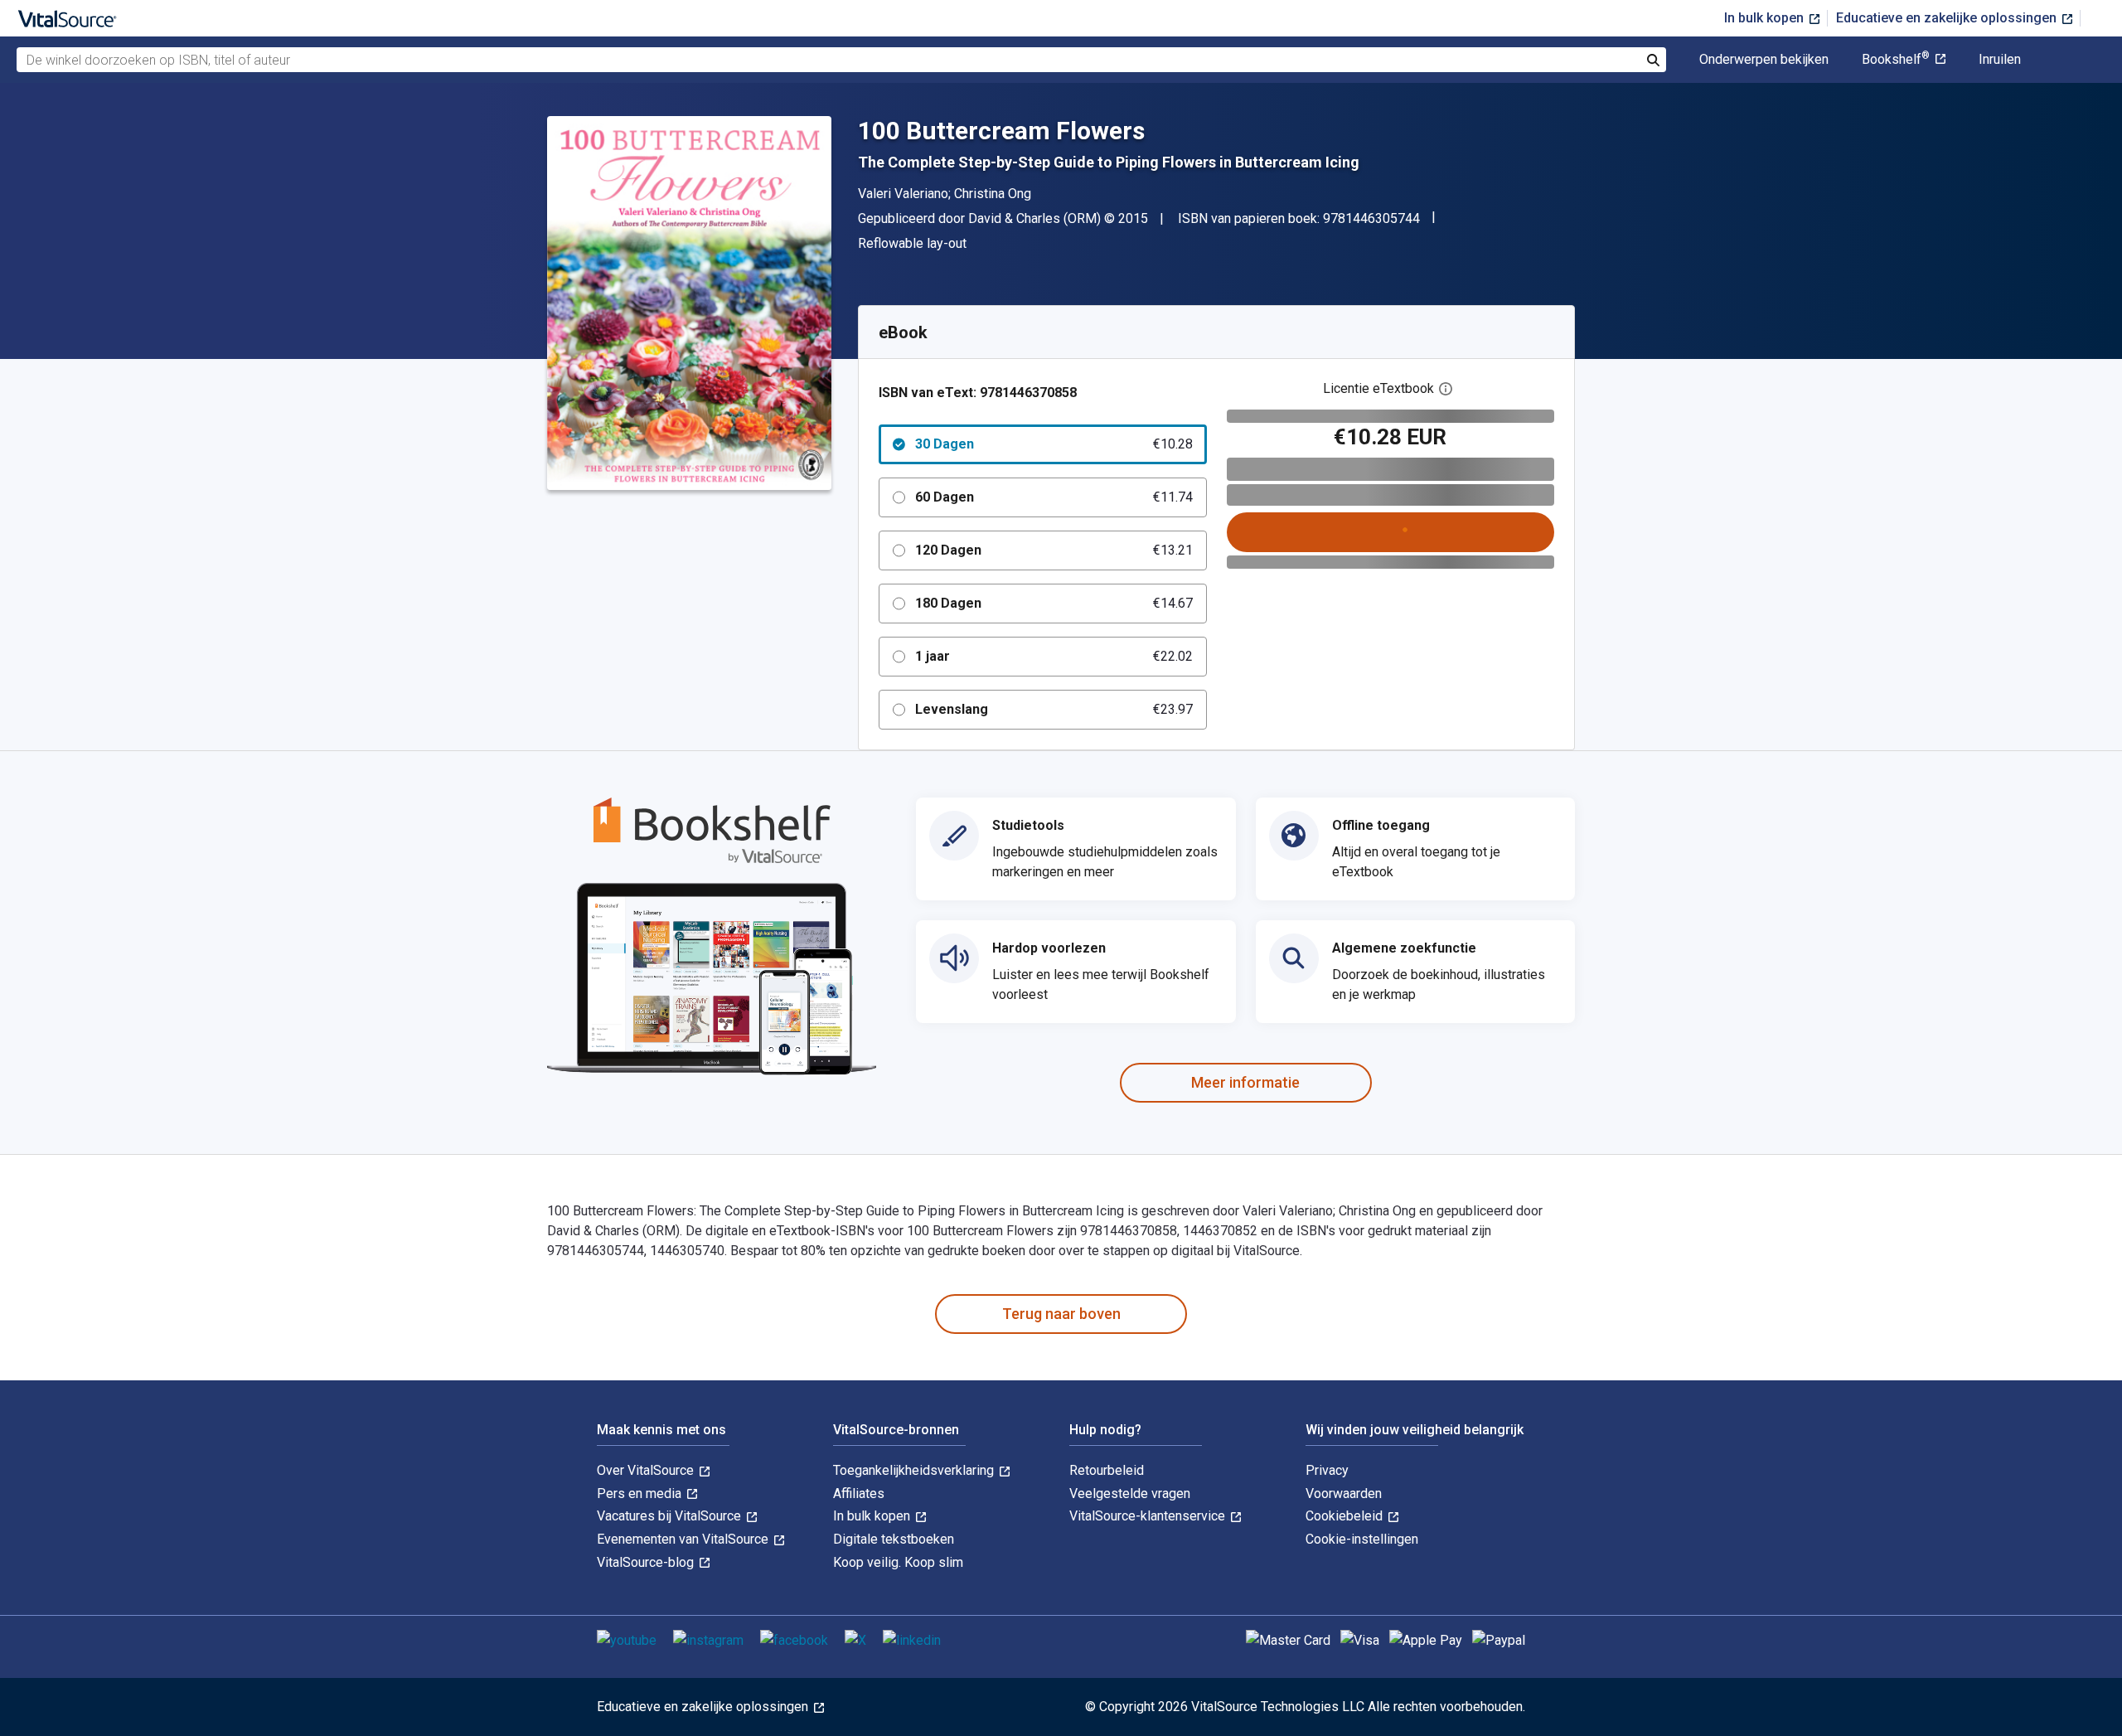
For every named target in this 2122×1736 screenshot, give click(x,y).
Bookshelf (1896, 60)
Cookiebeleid (1346, 1516)
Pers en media (641, 1494)
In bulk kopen (1766, 18)
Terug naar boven (1061, 1314)
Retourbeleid (1107, 1470)
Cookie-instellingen (1362, 1539)
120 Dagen (1054, 550)
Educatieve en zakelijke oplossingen (1948, 18)
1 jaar (1054, 656)
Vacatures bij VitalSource (671, 1516)
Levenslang (1054, 709)
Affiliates (859, 1494)
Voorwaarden (1344, 1494)
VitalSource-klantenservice (1149, 1516)
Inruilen (2000, 60)
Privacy (1327, 1470)
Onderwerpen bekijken (1764, 60)
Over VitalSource (647, 1470)
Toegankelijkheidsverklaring (915, 1470)
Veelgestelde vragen (1130, 1494)
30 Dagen (1054, 444)
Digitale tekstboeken (894, 1539)
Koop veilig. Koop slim (898, 1562)
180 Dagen (1054, 603)
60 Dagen (1054, 497)
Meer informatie (1245, 1082)
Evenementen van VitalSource (684, 1539)
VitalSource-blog (647, 1562)
